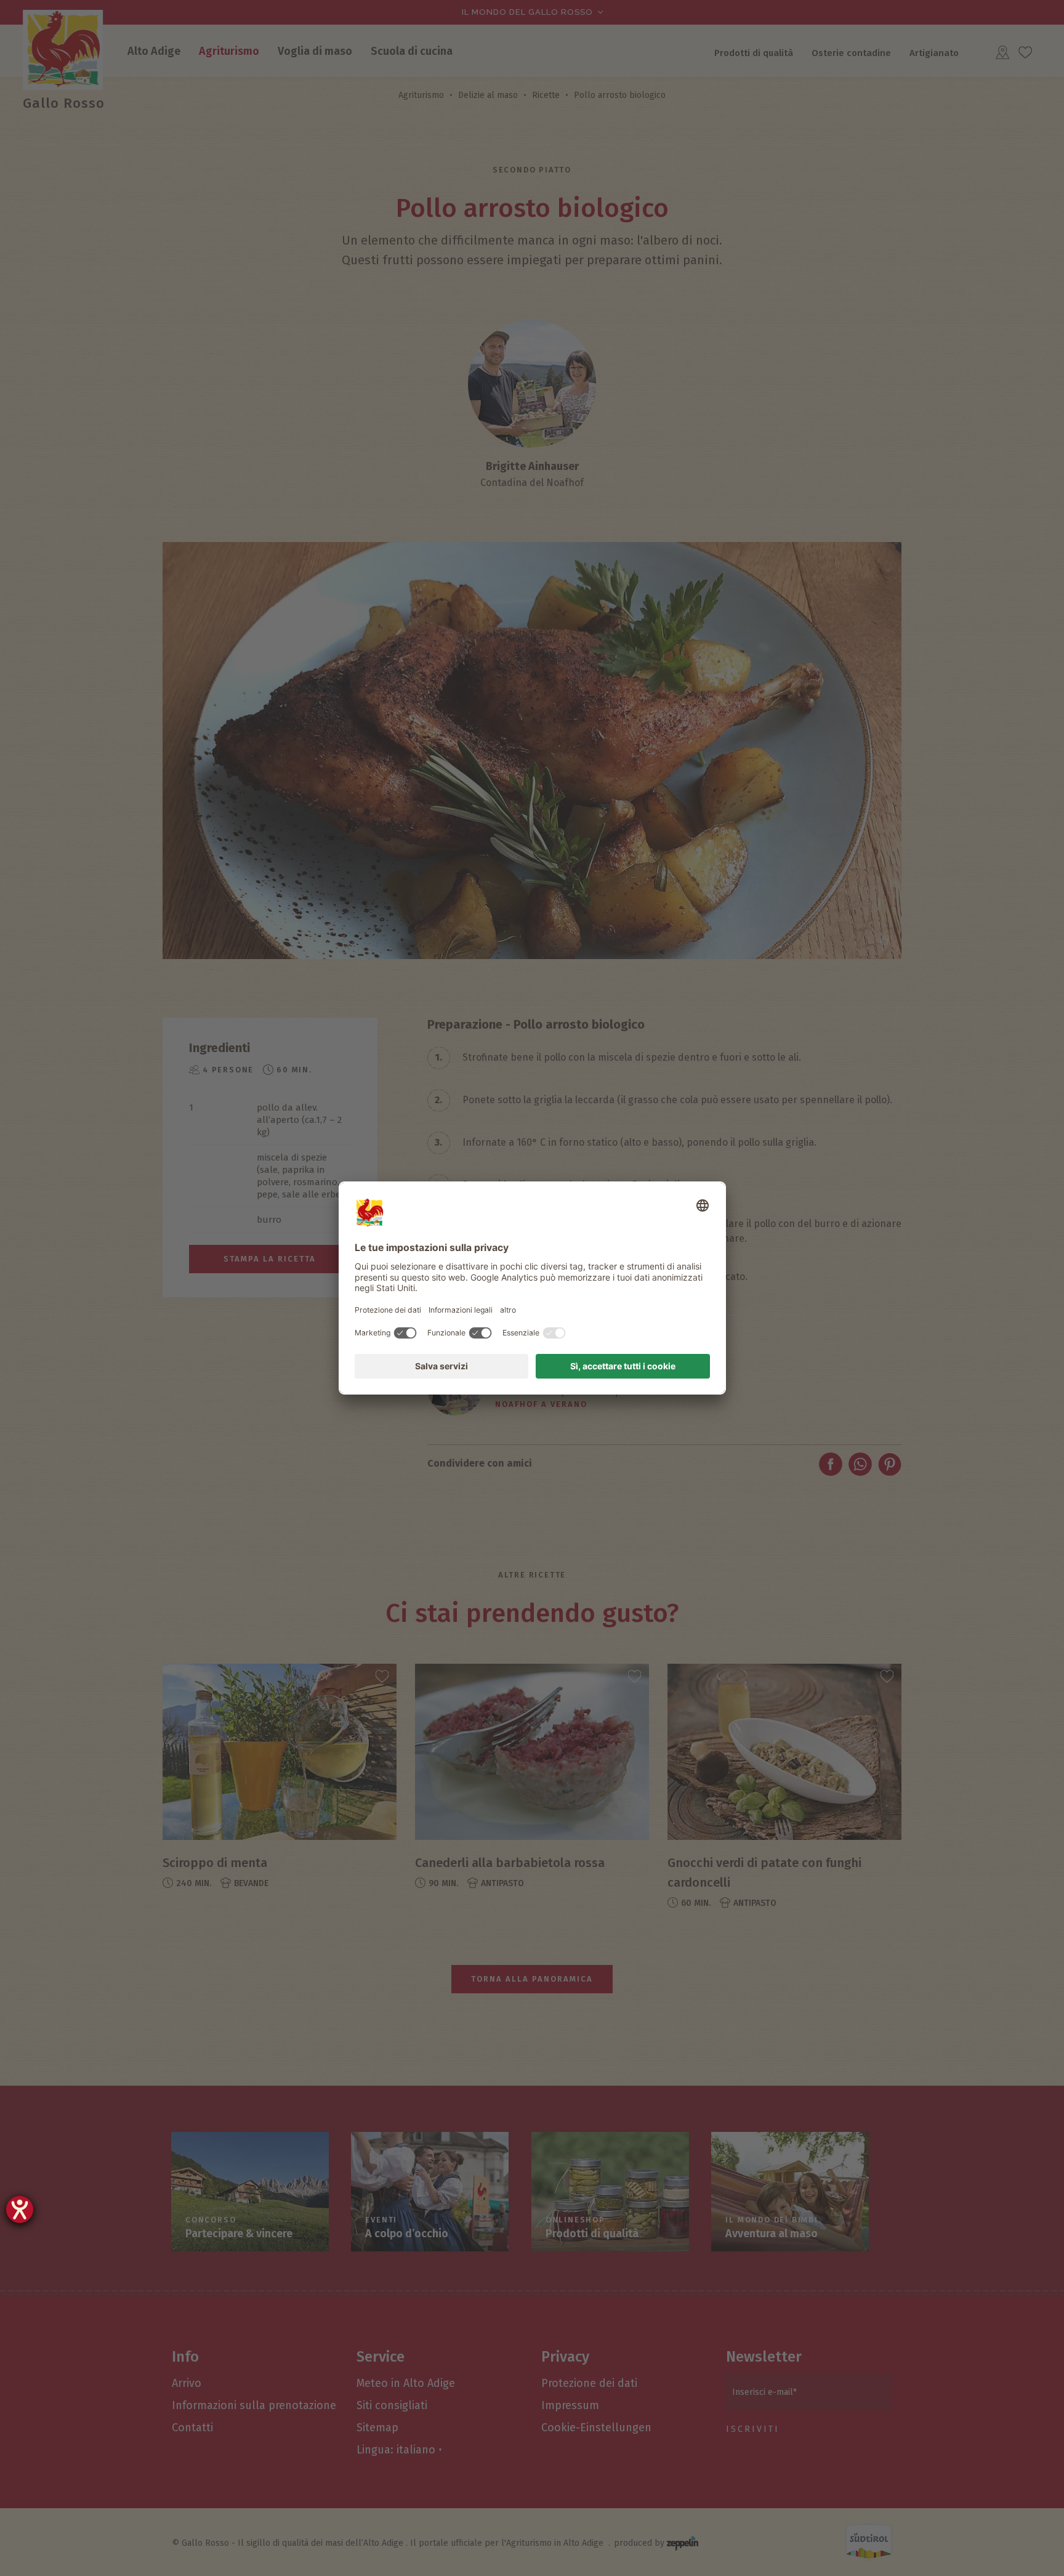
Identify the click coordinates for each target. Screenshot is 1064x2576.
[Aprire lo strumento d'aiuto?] (20, 2209)
